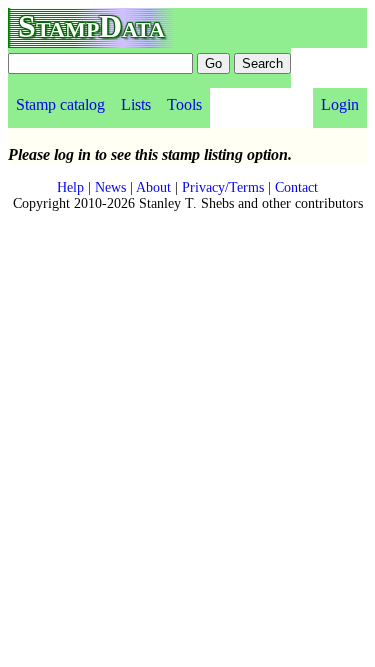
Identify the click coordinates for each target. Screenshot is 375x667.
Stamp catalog (60, 104)
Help (70, 187)
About (153, 187)
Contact (296, 187)
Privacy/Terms (223, 187)
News (110, 187)
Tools (184, 104)
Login (340, 104)
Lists (136, 104)
